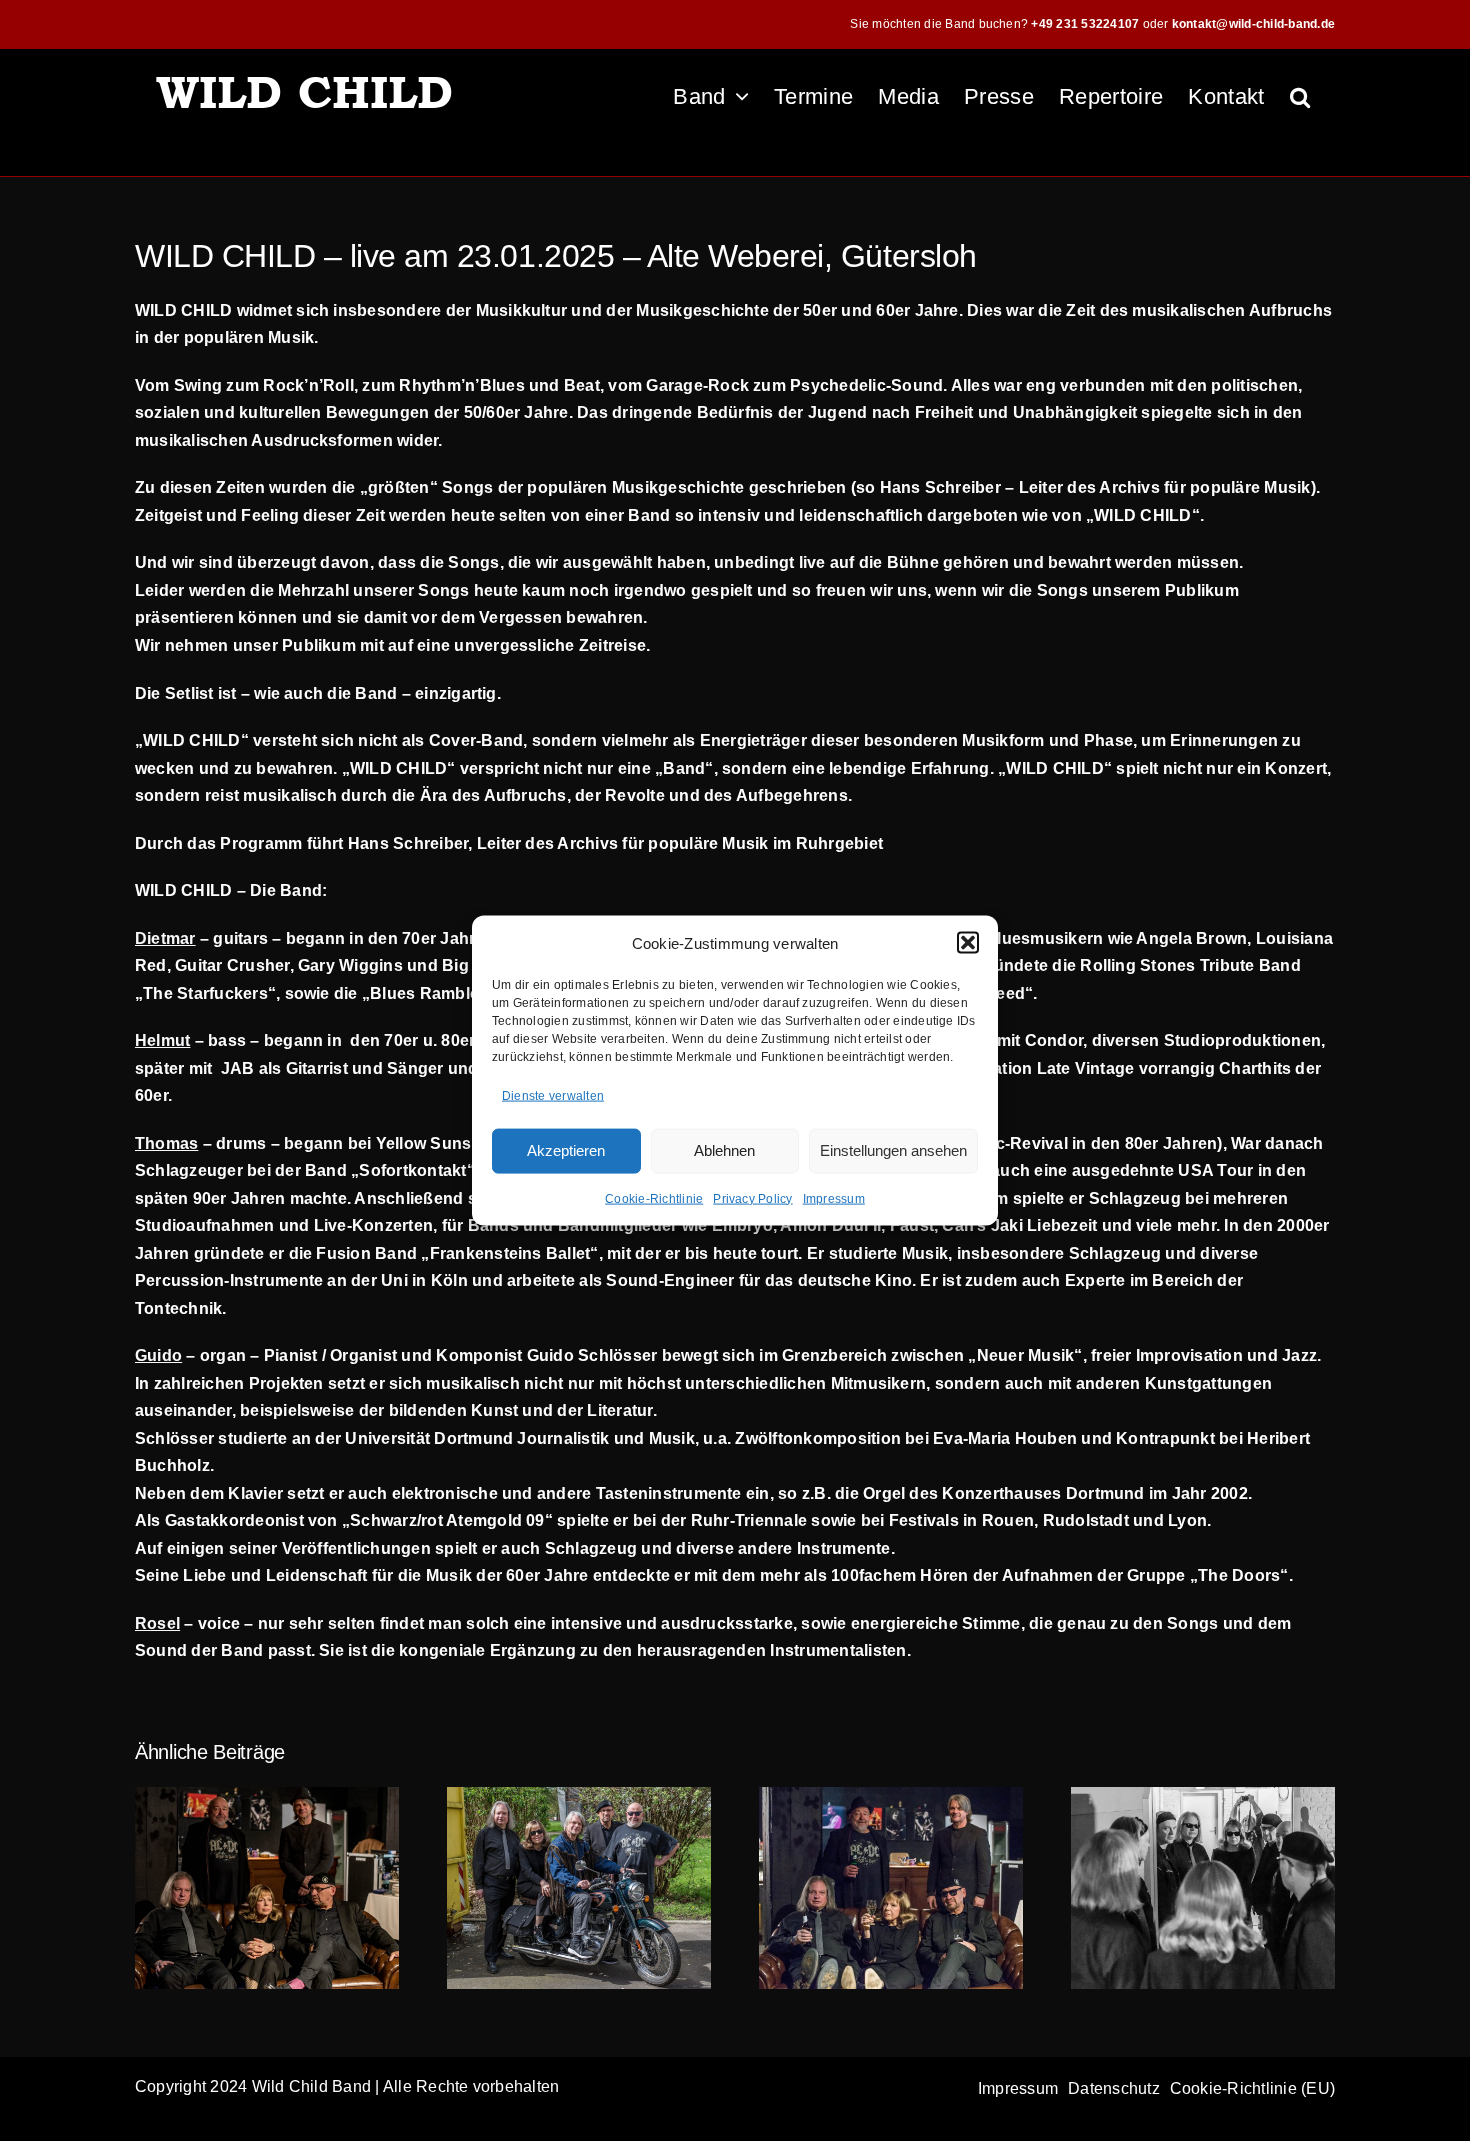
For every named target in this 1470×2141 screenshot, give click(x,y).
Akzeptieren (566, 1150)
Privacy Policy (752, 1198)
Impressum (834, 1198)
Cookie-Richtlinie (654, 1198)
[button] (968, 943)
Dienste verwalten (553, 1096)
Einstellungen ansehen (893, 1150)
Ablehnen (724, 1150)
